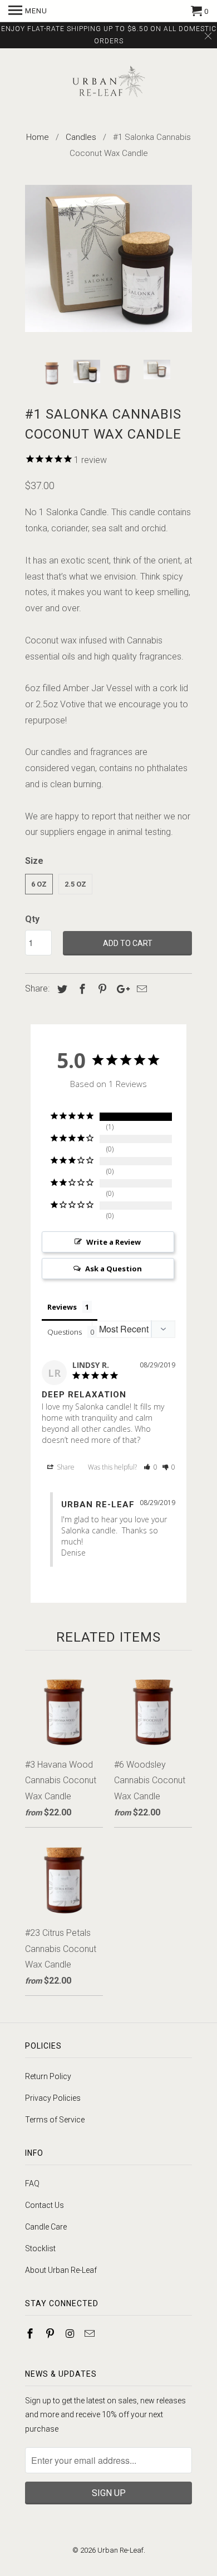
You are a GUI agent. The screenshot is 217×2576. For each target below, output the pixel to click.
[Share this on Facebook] (81, 989)
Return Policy (48, 2076)
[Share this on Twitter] (61, 989)
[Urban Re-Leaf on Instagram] (71, 2334)
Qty (32, 919)
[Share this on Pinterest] (101, 989)
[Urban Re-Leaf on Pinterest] (51, 2334)
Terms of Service (55, 2120)
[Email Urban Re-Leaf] (91, 2334)
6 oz (39, 884)
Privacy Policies (53, 2098)
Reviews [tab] (62, 1307)
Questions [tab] (65, 1332)
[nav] (28, 11)
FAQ (32, 2183)
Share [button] (65, 1467)
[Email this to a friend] (140, 989)
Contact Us (45, 2205)
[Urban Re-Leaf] (109, 83)
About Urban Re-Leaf (61, 2270)
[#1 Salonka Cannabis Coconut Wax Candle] (108, 259)
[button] (151, 1467)
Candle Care (46, 2227)
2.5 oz (75, 884)
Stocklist (40, 2248)
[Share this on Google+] (120, 989)
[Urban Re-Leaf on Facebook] (31, 2334)
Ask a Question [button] (114, 1269)
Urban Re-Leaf (120, 2550)
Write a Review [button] (114, 1242)
